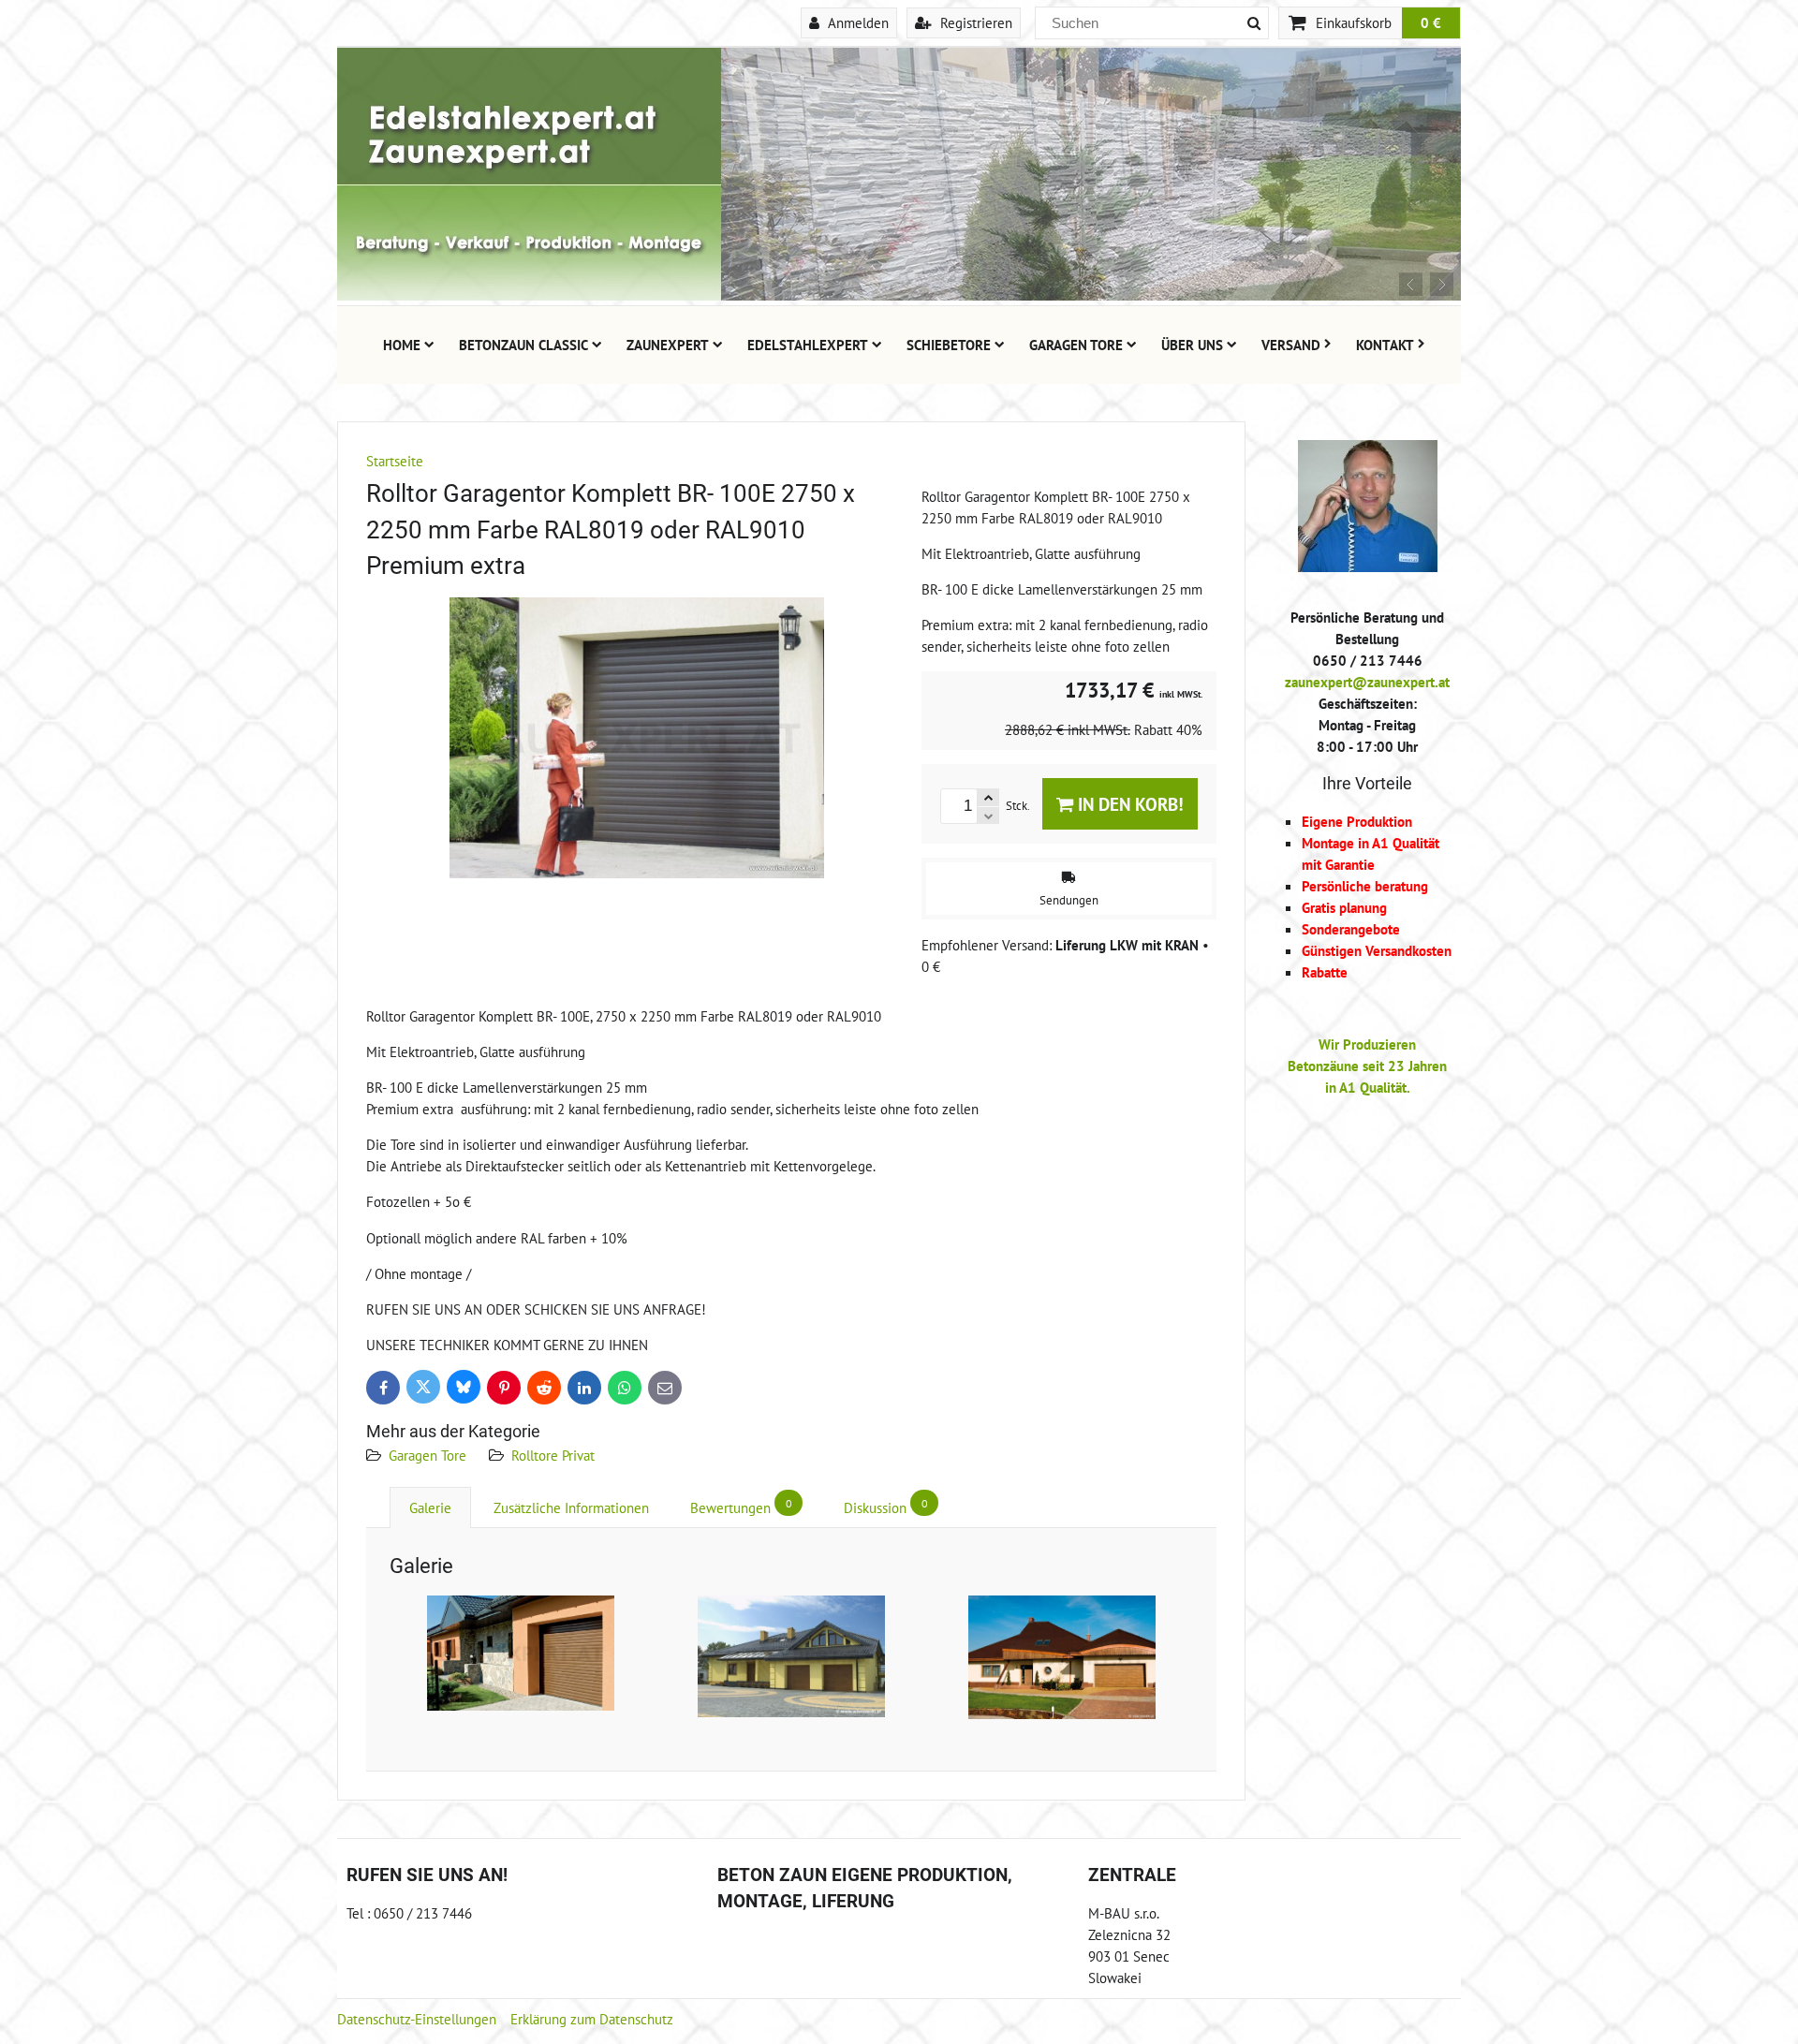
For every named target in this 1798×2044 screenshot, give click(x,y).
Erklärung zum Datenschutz (592, 2019)
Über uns (1192, 345)
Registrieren (974, 22)
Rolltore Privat (553, 1455)
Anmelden (856, 22)
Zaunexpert (668, 345)
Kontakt (1385, 345)
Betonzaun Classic (523, 345)
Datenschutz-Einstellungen (417, 2019)
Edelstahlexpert (808, 345)
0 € (1431, 22)
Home (402, 345)
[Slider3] (899, 295)
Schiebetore (949, 345)
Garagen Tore (1076, 345)
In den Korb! (1128, 804)
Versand (1291, 345)
